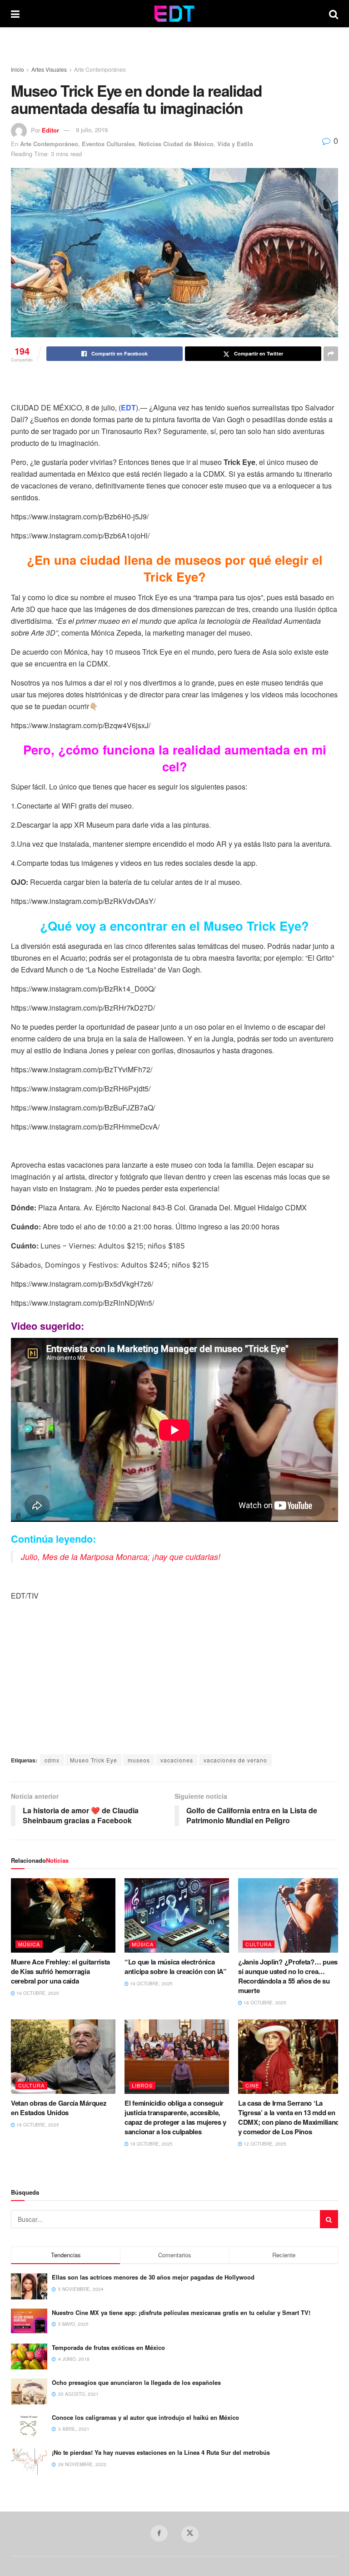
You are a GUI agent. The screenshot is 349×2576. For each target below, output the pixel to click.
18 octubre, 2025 (264, 2003)
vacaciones (177, 1760)
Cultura (259, 1944)
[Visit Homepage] (174, 14)
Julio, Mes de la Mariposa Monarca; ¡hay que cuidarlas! (121, 1557)
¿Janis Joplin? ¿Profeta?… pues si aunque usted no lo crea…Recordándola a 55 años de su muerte (288, 1976)
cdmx (52, 1760)
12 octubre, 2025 (264, 2144)
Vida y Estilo (235, 144)
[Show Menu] (15, 14)
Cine (252, 2085)
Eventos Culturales (108, 144)
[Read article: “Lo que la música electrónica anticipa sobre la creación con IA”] (177, 1915)
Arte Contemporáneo (100, 69)
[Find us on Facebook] (159, 2533)
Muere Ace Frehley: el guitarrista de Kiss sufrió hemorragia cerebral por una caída (60, 1971)
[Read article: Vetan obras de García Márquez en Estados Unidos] (63, 2057)
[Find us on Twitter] (190, 2534)
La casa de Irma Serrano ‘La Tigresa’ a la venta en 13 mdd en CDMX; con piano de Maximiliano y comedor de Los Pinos (289, 2117)
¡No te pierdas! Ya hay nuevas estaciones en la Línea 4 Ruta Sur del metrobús (161, 2452)
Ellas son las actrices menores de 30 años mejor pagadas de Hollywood (153, 2277)
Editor (50, 130)
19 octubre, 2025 (37, 1993)
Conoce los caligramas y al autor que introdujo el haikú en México (145, 2417)
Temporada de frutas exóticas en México (108, 2347)
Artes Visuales (49, 69)
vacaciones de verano (235, 1760)
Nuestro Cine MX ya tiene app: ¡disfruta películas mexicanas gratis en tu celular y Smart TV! (181, 2312)
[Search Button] (334, 14)
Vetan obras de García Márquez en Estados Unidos (59, 2108)
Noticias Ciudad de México (176, 144)
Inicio (17, 69)
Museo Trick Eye (94, 1760)
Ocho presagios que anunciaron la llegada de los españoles (136, 2382)
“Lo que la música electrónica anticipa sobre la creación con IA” (176, 1967)
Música (29, 1944)
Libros (142, 2085)
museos (139, 1760)
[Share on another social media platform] (331, 354)
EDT (128, 407)
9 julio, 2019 (92, 130)
